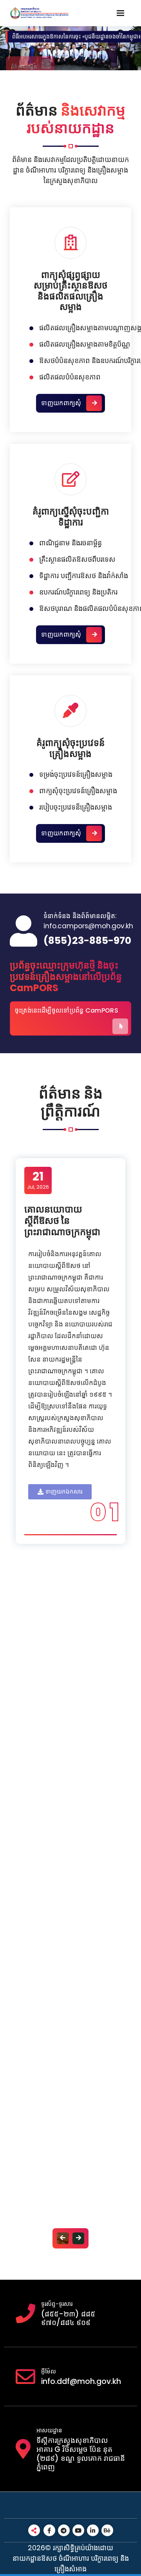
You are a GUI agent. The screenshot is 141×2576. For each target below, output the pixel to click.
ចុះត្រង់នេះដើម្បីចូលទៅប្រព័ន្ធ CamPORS (67, 1010)
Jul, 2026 (38, 1180)
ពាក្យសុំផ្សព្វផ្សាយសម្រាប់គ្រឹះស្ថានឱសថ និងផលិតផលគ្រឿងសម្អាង (71, 291)
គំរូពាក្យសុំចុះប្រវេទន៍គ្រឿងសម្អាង (71, 748)
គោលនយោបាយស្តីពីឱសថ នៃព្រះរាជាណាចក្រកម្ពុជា (62, 1220)
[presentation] (63, 2238)
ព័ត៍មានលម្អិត (24, 55)
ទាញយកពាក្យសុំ (61, 403)
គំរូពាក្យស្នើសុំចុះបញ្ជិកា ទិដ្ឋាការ (71, 517)
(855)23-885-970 (87, 941)
